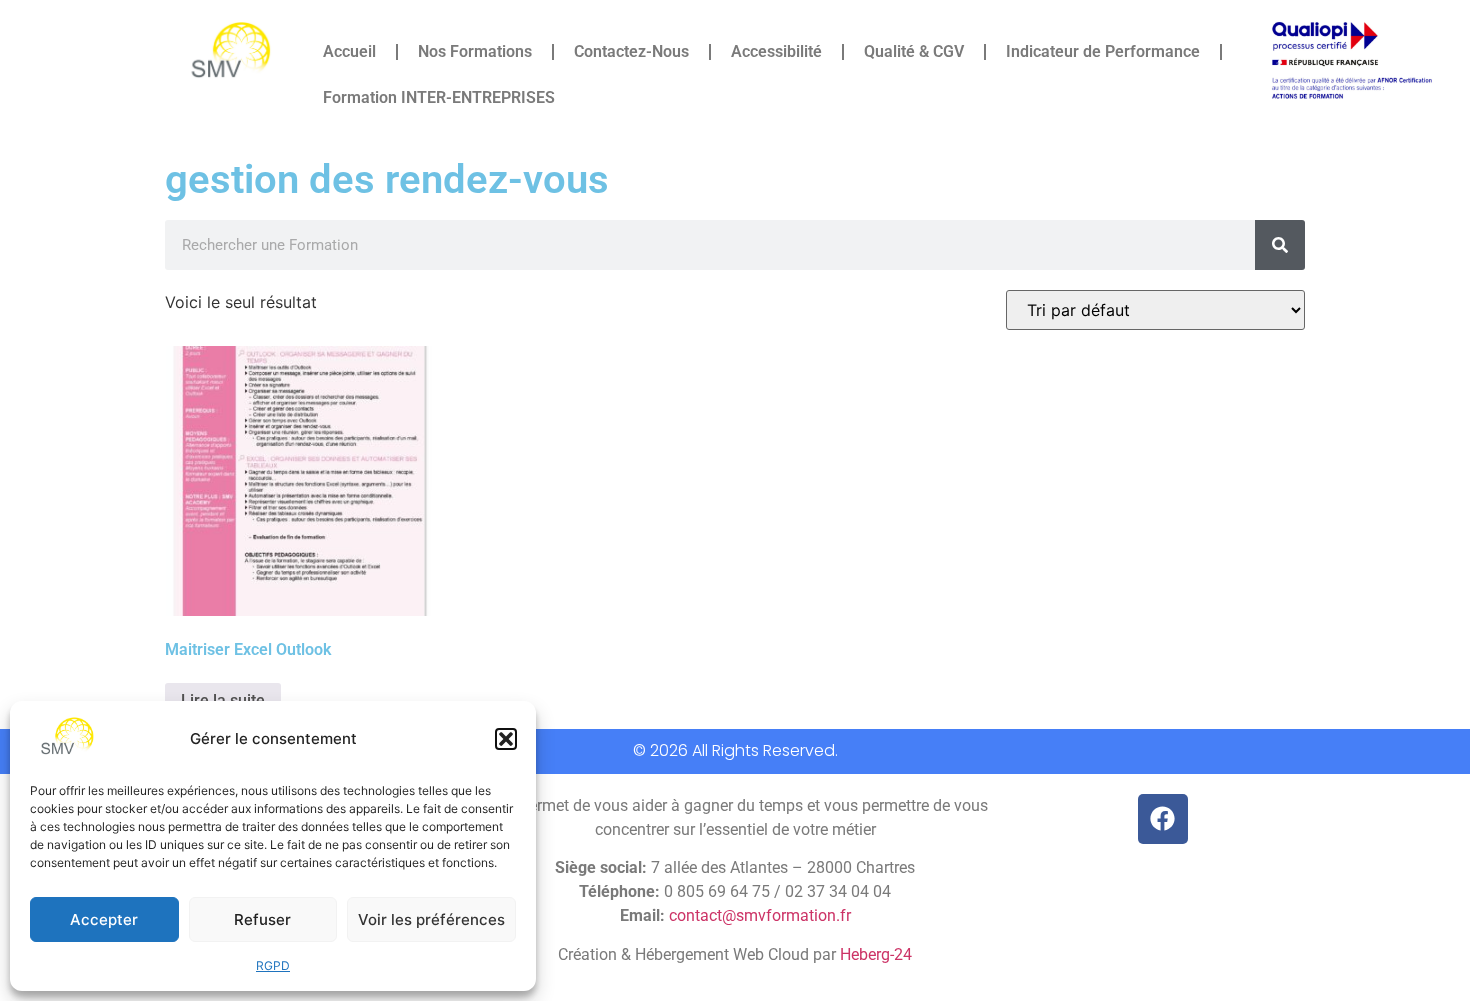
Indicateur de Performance (1103, 51)
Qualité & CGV (914, 51)
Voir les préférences (431, 919)
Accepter (104, 919)
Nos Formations (475, 51)
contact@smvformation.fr (760, 915)
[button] (506, 739)
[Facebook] (1163, 819)
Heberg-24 (876, 954)
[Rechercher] (1280, 245)
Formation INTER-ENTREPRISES (439, 97)
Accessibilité (776, 51)
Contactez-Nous (631, 51)
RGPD (273, 965)
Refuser (262, 919)
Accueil (349, 51)
